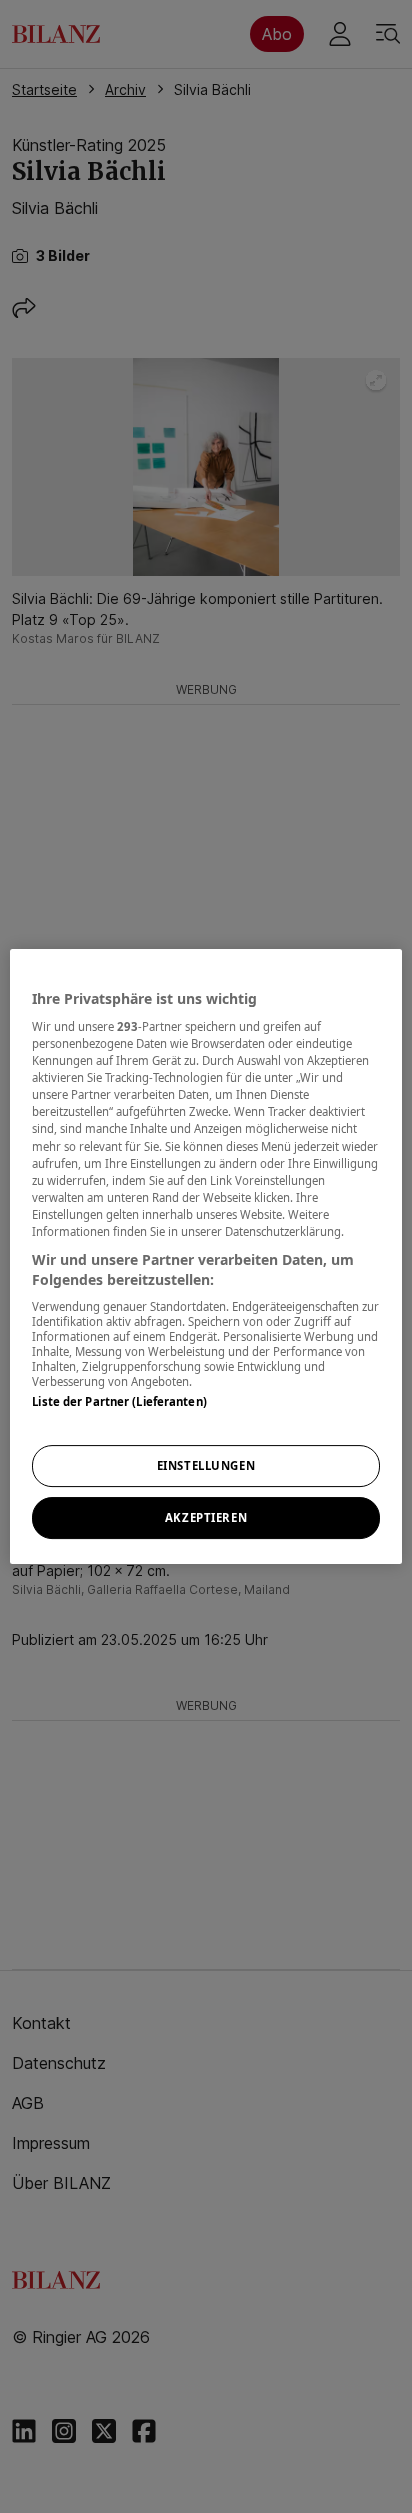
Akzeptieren (206, 1517)
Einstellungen (206, 1466)
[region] (205, 1257)
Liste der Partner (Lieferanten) (119, 1401)
